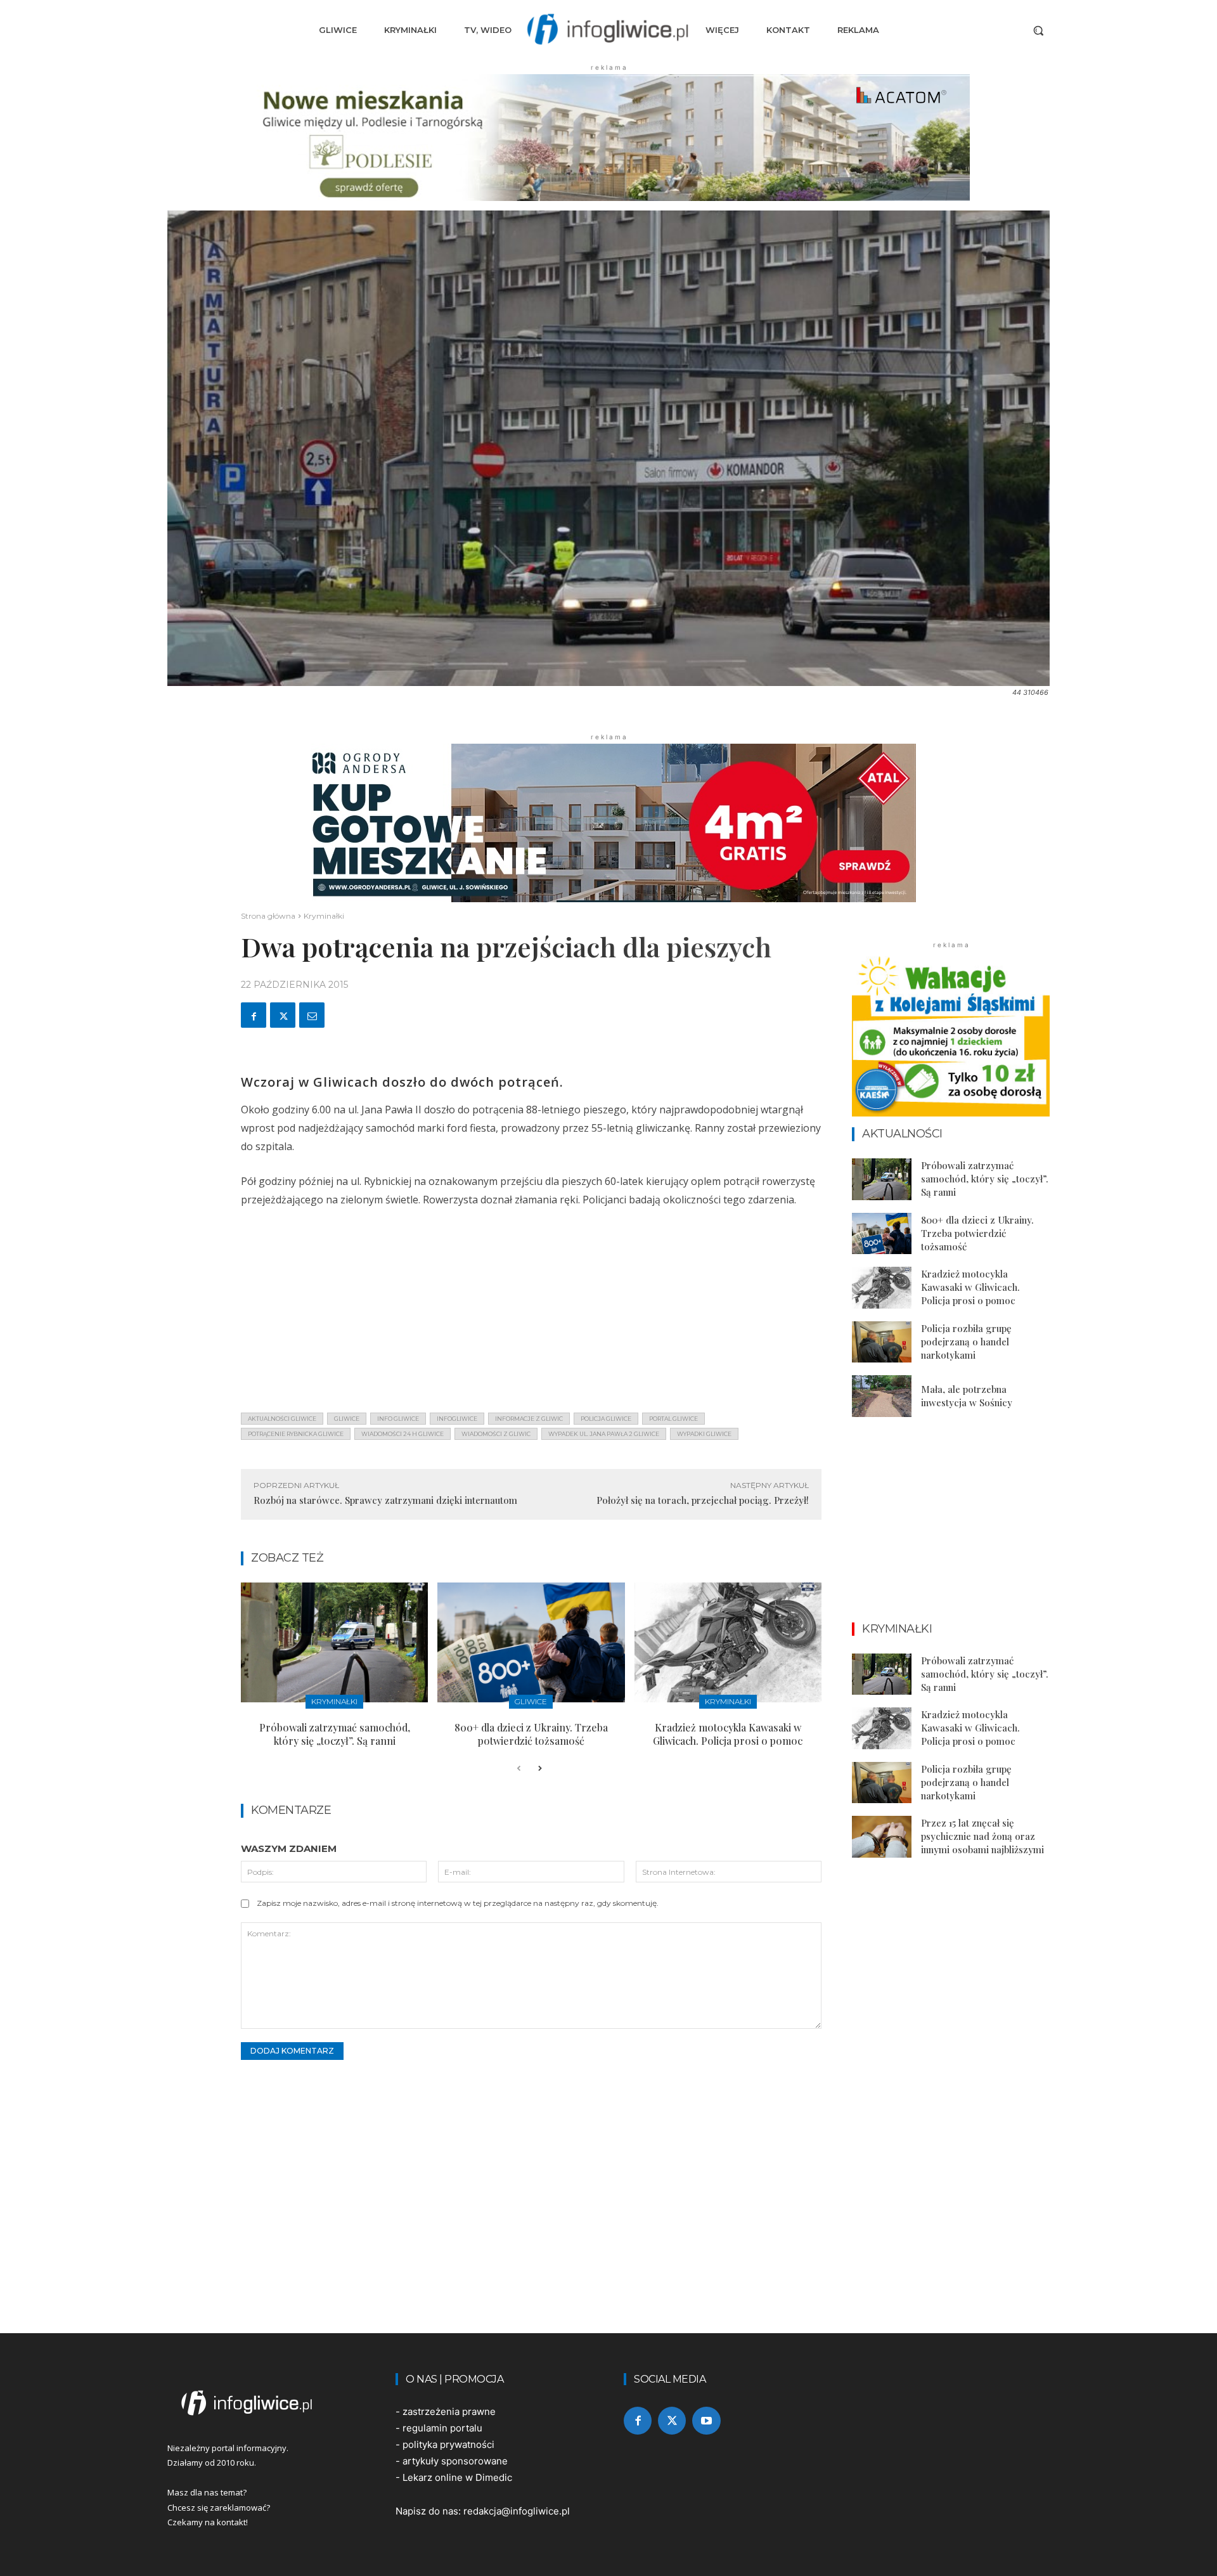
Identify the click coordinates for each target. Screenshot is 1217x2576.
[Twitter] (283, 1015)
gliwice (347, 1419)
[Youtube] (706, 2421)
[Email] (312, 1015)
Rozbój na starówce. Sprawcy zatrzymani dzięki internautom (385, 1500)
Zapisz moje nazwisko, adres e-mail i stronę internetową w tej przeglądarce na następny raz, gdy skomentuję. (458, 1903)
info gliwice (398, 1419)
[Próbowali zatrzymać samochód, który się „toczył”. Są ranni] (334, 1642)
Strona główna (268, 916)
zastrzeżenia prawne (449, 2411)
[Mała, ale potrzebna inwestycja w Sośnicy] (882, 1396)
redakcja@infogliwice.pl (517, 2511)
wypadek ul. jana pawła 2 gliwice (604, 1434)
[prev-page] (519, 1769)
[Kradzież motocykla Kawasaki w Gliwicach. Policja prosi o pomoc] (728, 1642)
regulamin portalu (442, 2428)
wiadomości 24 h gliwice (402, 1434)
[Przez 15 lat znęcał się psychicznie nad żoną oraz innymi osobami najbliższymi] (882, 1837)
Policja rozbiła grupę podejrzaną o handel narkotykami (966, 1342)
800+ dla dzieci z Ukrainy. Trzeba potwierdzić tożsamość (531, 1734)
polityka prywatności (448, 2444)
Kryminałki (324, 916)
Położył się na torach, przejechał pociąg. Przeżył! (703, 1500)
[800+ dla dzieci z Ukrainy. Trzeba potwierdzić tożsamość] (531, 1642)
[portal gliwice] (266, 2403)
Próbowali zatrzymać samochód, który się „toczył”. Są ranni (335, 1734)
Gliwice (531, 1701)
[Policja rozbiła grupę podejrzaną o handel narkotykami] (882, 1342)
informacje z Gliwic (529, 1419)
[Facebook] (254, 1015)
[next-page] (539, 1769)
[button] (1038, 30)
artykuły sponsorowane (455, 2461)
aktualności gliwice (282, 1419)
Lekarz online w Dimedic (457, 2477)
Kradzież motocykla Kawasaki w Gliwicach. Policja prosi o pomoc (728, 1734)
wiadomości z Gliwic (496, 1434)
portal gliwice (673, 1419)
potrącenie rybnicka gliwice (296, 1434)
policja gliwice (606, 1419)
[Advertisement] (531, 1314)
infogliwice (457, 1419)
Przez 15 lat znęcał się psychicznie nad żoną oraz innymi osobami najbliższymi (982, 1836)
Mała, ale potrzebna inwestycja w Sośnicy (967, 1396)
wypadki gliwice (704, 1434)
